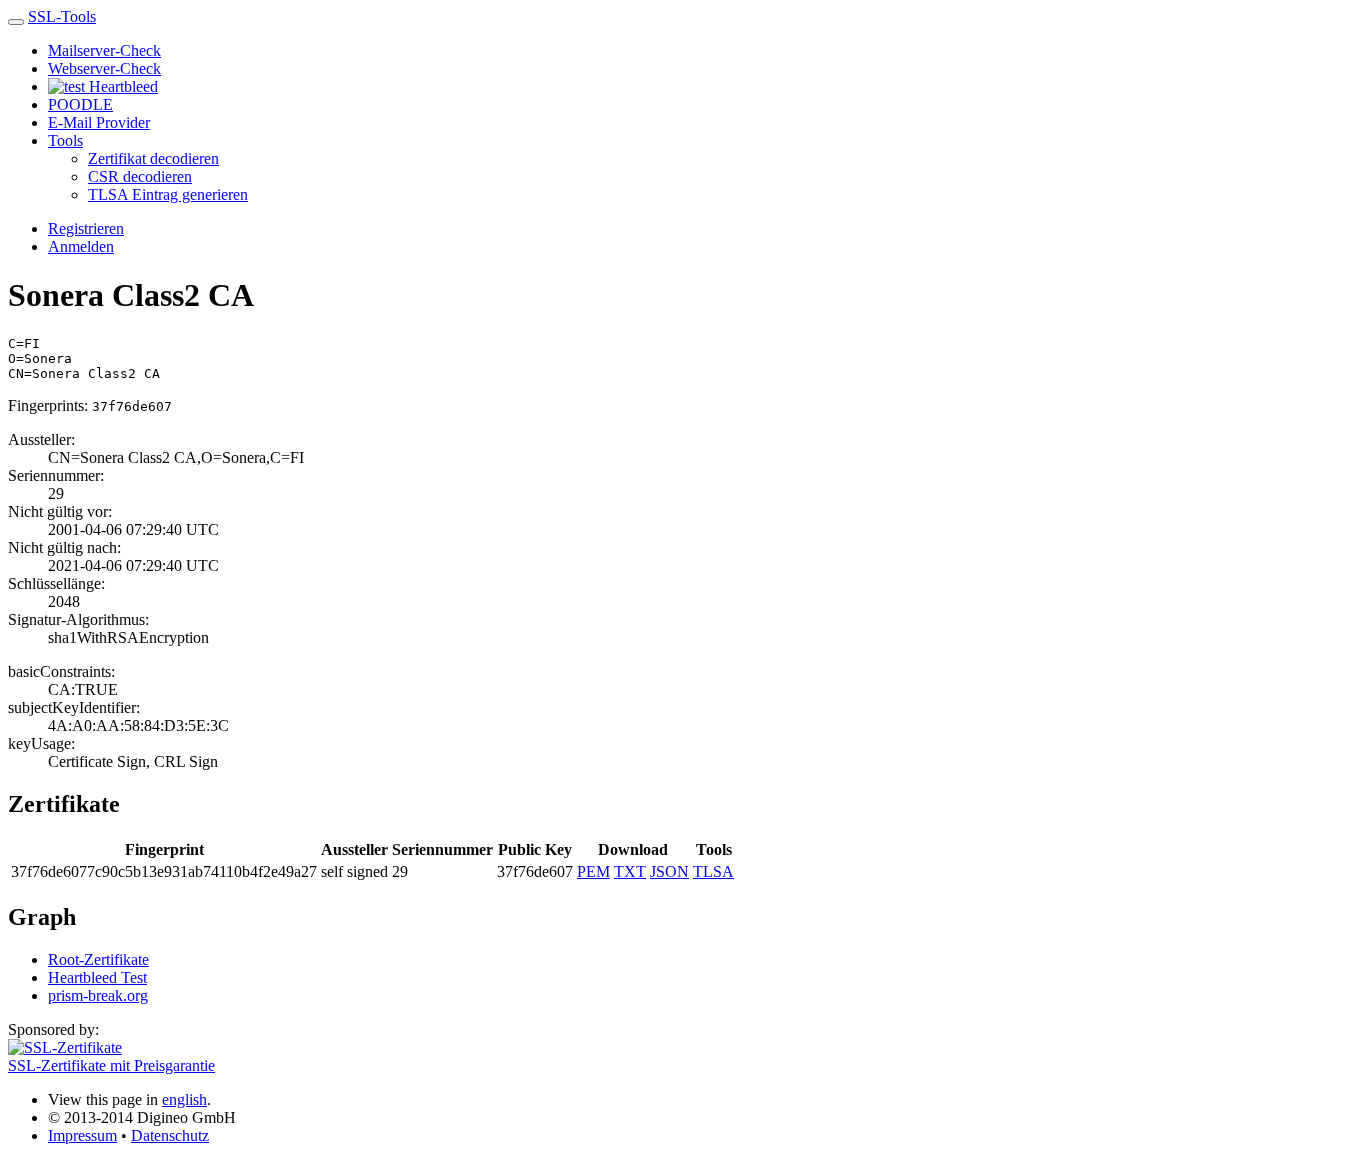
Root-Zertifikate (98, 959)
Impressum (82, 1135)
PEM (593, 871)
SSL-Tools (62, 16)
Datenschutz (170, 1135)
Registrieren (86, 228)
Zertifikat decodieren (153, 158)
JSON (669, 871)
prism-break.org (98, 995)
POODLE (80, 104)
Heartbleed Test (97, 977)
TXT (630, 871)
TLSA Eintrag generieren (168, 194)
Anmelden (81, 246)
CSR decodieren (140, 176)
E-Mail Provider (99, 122)
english (184, 1099)
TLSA (713, 871)
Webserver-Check (104, 68)
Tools (65, 140)
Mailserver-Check (104, 50)
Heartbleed (121, 86)
